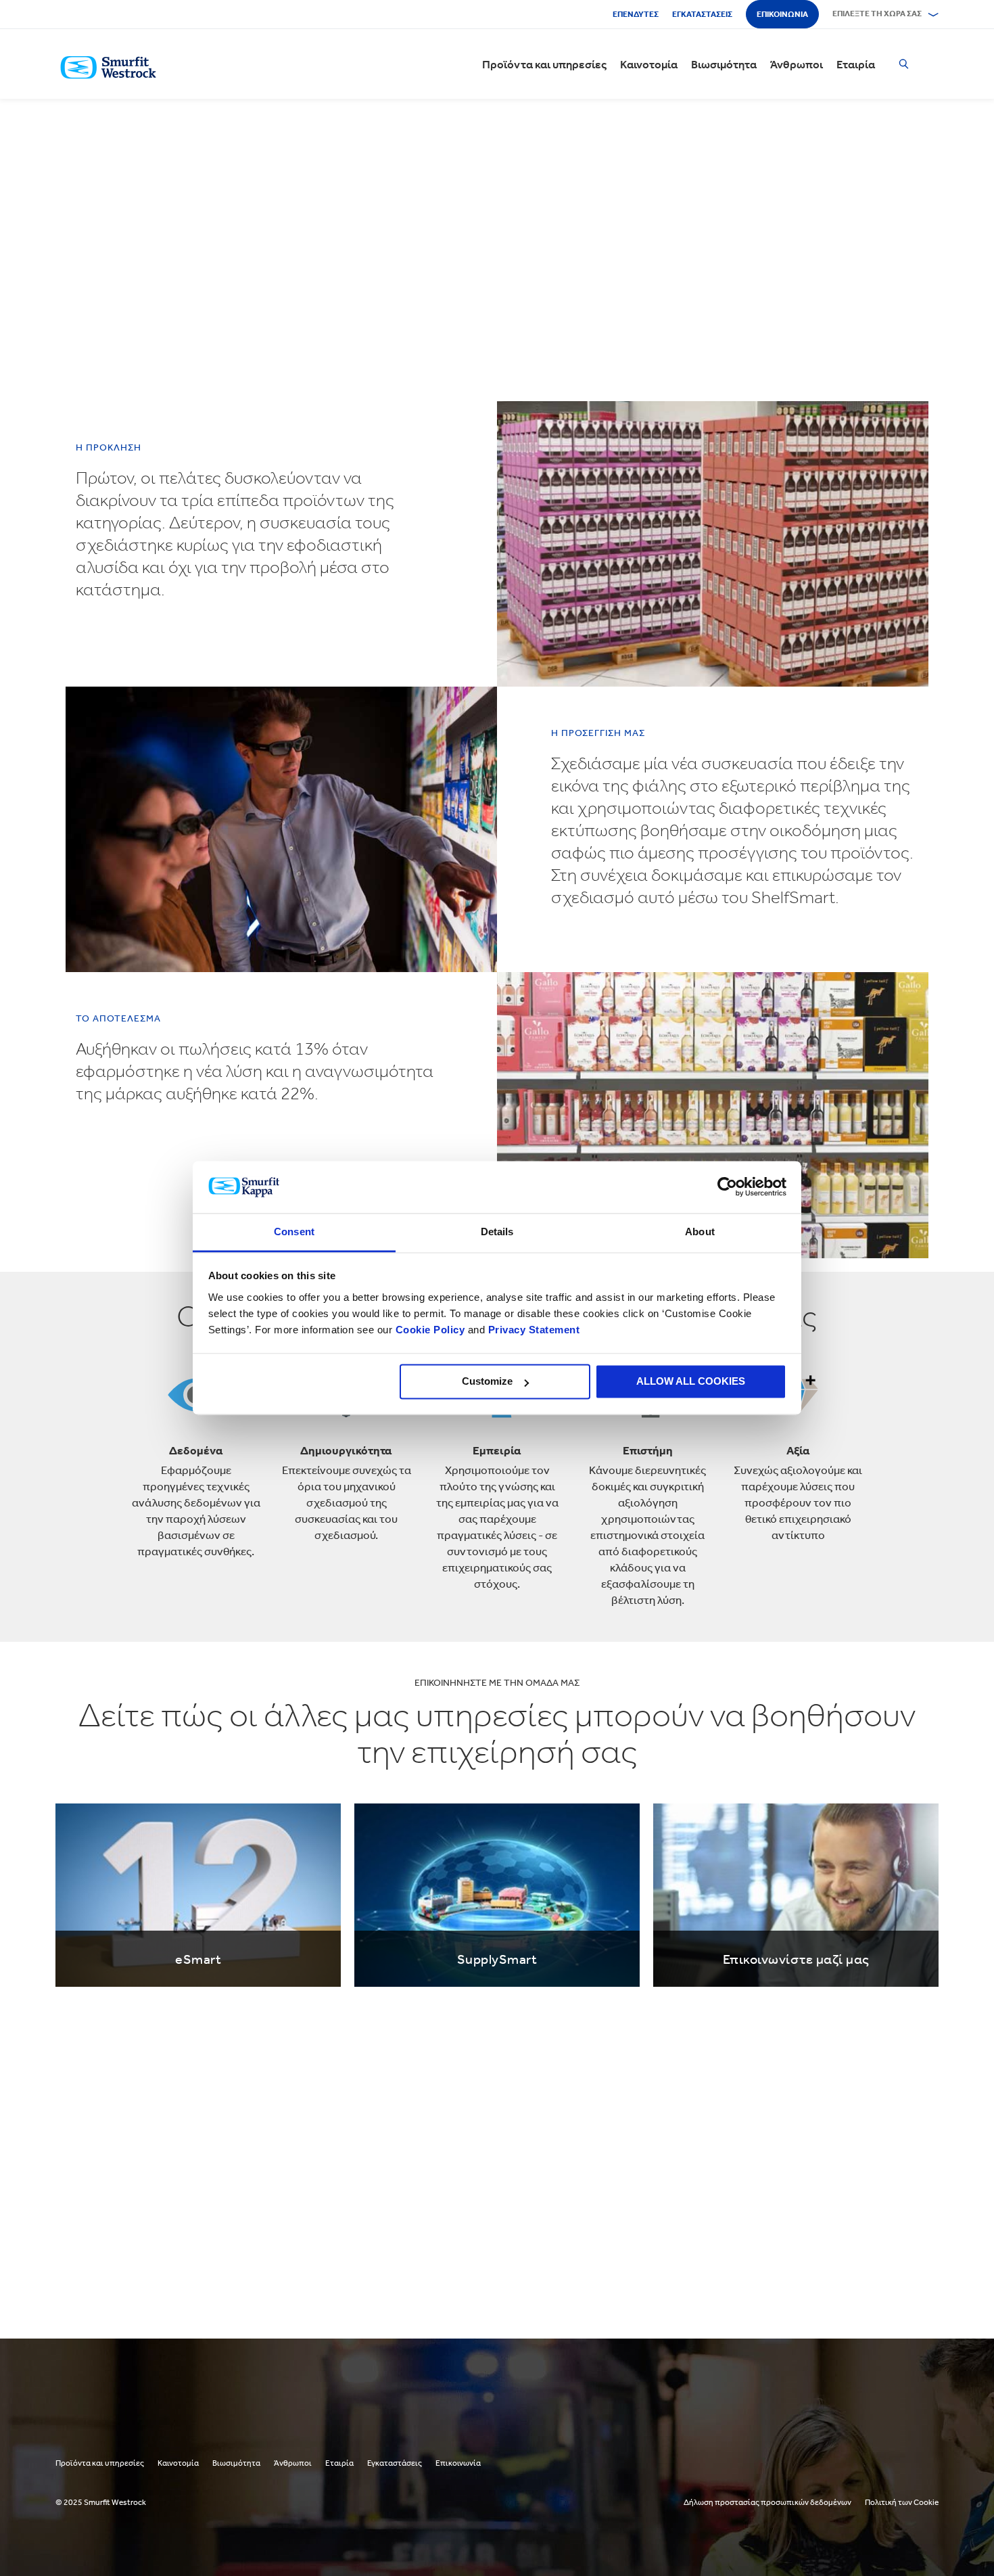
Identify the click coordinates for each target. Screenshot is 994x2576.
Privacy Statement (532, 1330)
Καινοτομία (649, 64)
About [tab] (700, 1232)
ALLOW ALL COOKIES (691, 1382)
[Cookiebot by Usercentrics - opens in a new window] (727, 1187)
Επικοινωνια (782, 14)
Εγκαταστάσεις (395, 2463)
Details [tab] (497, 1232)
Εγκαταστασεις (702, 14)
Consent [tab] (294, 1232)
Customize (487, 1382)
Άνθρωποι (797, 64)
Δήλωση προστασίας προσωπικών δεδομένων (767, 2502)
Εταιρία (856, 64)
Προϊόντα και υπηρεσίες (544, 64)
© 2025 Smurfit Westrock (101, 2502)
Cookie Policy (430, 1330)
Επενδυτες (636, 14)
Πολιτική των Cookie (902, 2502)
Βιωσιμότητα (724, 64)
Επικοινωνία (458, 2463)
